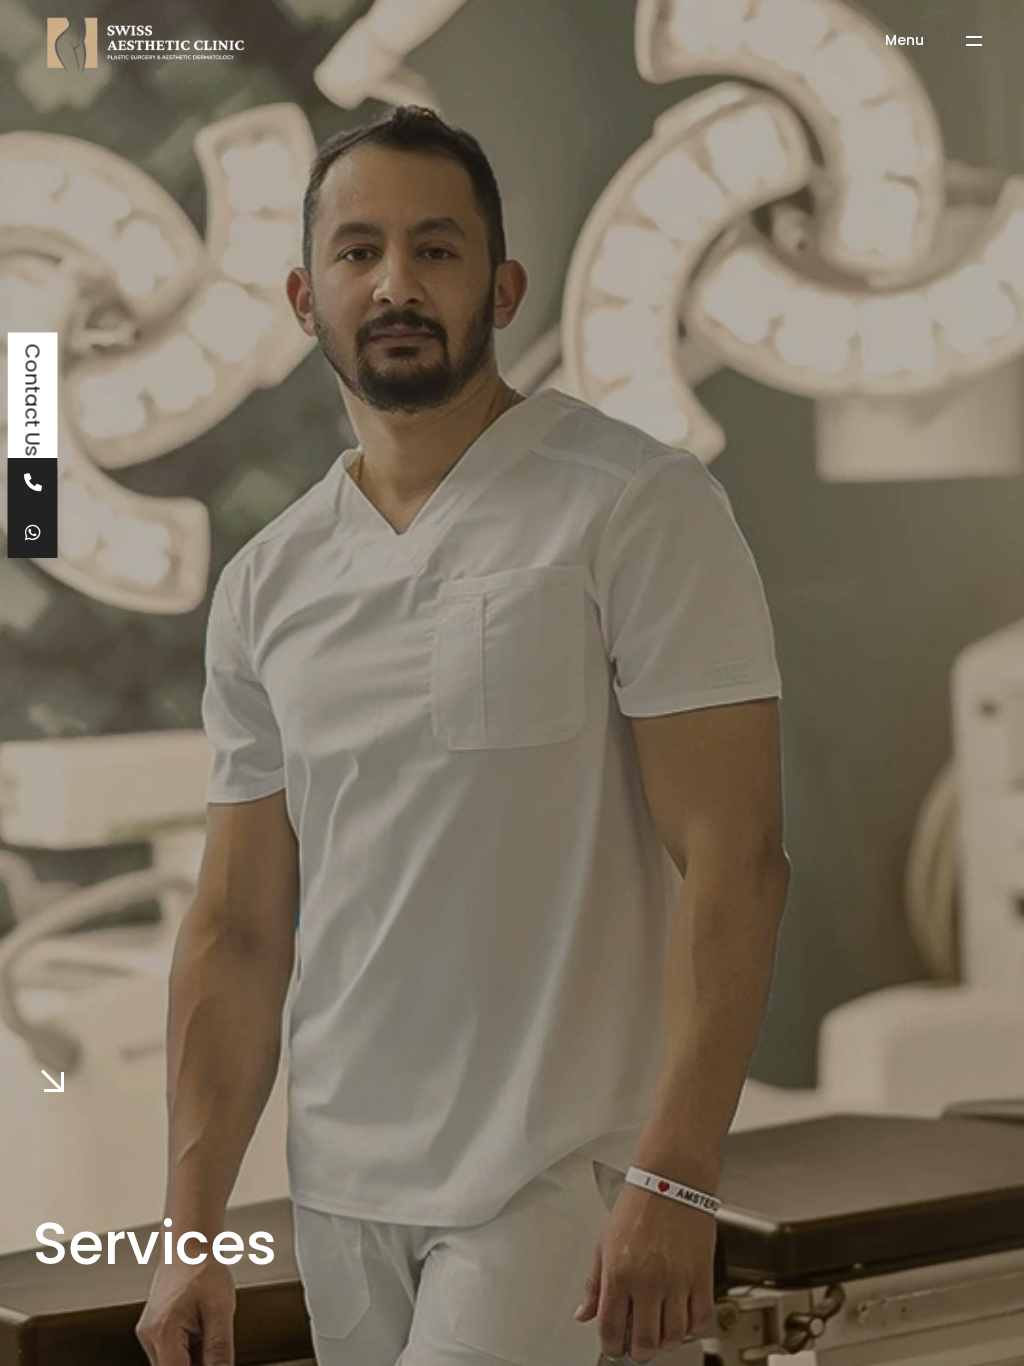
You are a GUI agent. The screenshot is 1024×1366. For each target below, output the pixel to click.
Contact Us (33, 400)
